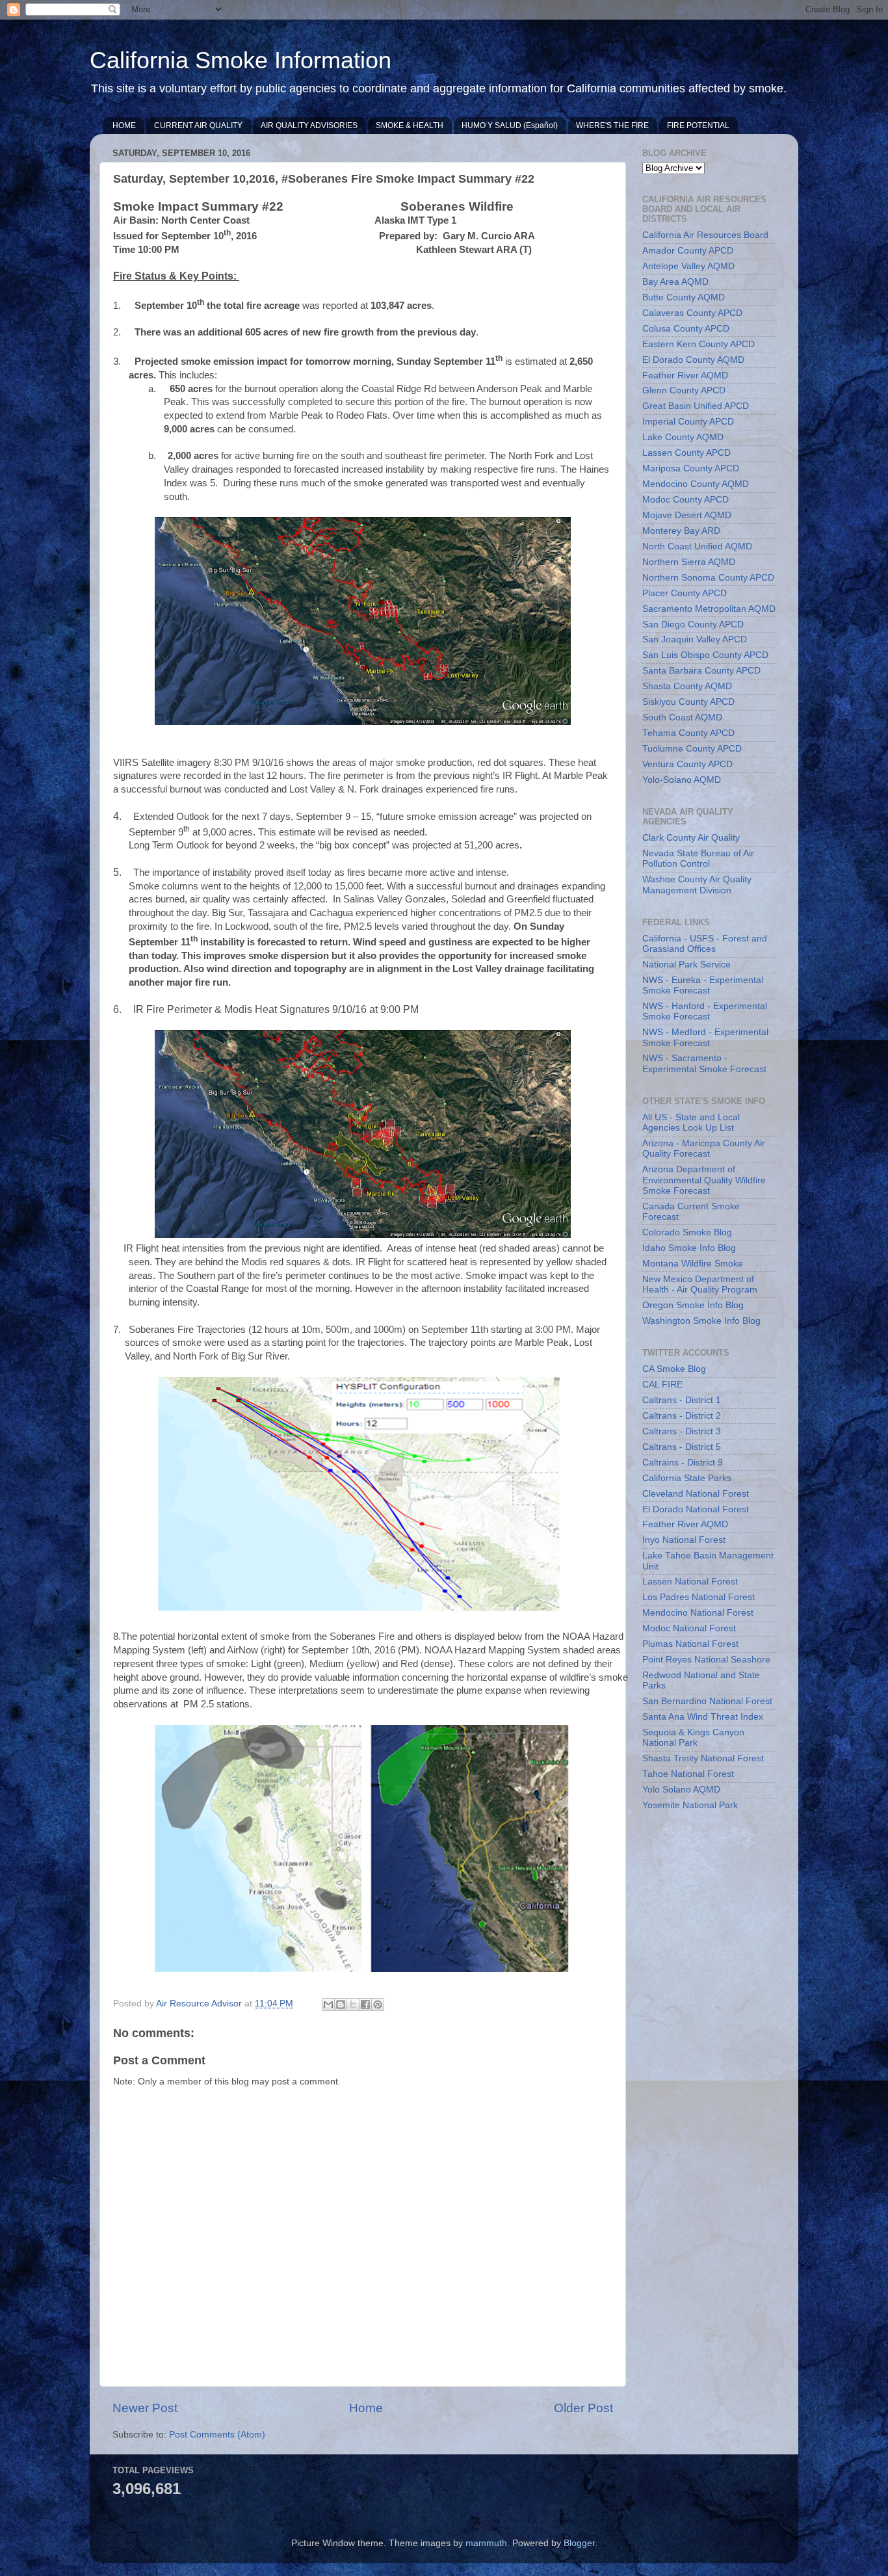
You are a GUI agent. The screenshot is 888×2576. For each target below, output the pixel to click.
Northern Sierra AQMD (689, 562)
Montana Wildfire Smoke (693, 1264)
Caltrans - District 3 (682, 1431)
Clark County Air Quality (691, 838)
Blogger (579, 2543)
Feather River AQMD (685, 375)
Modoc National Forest (689, 1628)
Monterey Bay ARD (681, 531)
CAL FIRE (662, 1385)
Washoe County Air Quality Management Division (697, 885)
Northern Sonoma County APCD (708, 578)
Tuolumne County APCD (692, 749)
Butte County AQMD (684, 297)
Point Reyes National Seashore (706, 1660)
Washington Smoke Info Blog (701, 1321)
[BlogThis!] (341, 2004)
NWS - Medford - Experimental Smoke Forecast (705, 1037)
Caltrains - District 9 (683, 1463)
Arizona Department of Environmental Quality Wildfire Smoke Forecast (704, 1180)
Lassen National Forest (690, 1582)
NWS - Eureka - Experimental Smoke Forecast (703, 985)
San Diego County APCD (693, 624)
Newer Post (145, 2408)
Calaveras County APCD (692, 313)
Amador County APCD (688, 251)
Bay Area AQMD (675, 282)
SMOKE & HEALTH (410, 125)
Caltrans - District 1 (682, 1400)
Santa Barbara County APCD (701, 671)
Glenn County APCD (684, 390)
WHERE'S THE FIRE (612, 125)
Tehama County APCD (688, 733)
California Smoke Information (241, 60)
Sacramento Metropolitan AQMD (709, 609)
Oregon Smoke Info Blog (693, 1305)
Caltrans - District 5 (682, 1447)
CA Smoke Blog (674, 1369)
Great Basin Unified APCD (696, 406)
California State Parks (687, 1478)
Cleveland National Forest (696, 1494)
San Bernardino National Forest (707, 1701)
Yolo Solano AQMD (681, 1790)
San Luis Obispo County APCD (705, 655)
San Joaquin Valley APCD (695, 639)
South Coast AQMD (682, 717)
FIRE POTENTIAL (698, 125)
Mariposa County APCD (691, 468)
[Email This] (328, 2004)
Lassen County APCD (686, 453)
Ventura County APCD (687, 764)
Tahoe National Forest (688, 1774)
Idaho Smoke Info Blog (689, 1248)
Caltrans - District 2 (682, 1416)
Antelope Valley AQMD (688, 266)
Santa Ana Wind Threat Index (703, 1717)
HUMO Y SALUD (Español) (510, 125)
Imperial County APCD (688, 422)
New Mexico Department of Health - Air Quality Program (700, 1284)
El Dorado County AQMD (693, 360)
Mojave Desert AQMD (687, 515)
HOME (124, 125)
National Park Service (686, 965)
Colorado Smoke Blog (687, 1232)
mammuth (486, 2543)
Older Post (583, 2408)
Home (366, 2408)
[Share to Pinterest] (378, 2004)
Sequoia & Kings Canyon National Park (693, 1738)
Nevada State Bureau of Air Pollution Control (698, 859)
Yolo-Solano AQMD (682, 780)
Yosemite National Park (690, 1805)
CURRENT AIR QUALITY (198, 125)
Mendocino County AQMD (696, 484)
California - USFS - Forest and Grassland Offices (705, 944)
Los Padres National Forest (699, 1597)
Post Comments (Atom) (217, 2435)
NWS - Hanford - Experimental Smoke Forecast (705, 1011)
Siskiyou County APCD (688, 702)
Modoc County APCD (686, 500)
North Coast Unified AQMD (697, 546)
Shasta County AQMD (687, 686)
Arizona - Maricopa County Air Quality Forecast (704, 1149)
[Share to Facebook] (365, 2004)
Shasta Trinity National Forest (703, 1758)
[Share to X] (353, 2004)
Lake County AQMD (683, 437)
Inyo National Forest (684, 1540)
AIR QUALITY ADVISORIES (309, 125)
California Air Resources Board (705, 235)
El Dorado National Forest (696, 1509)
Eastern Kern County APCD (699, 344)
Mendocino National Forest (698, 1613)
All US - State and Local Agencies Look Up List (691, 1123)
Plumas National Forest (690, 1644)
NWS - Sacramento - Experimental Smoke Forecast (704, 1063)
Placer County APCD (685, 593)
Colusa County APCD (686, 329)
